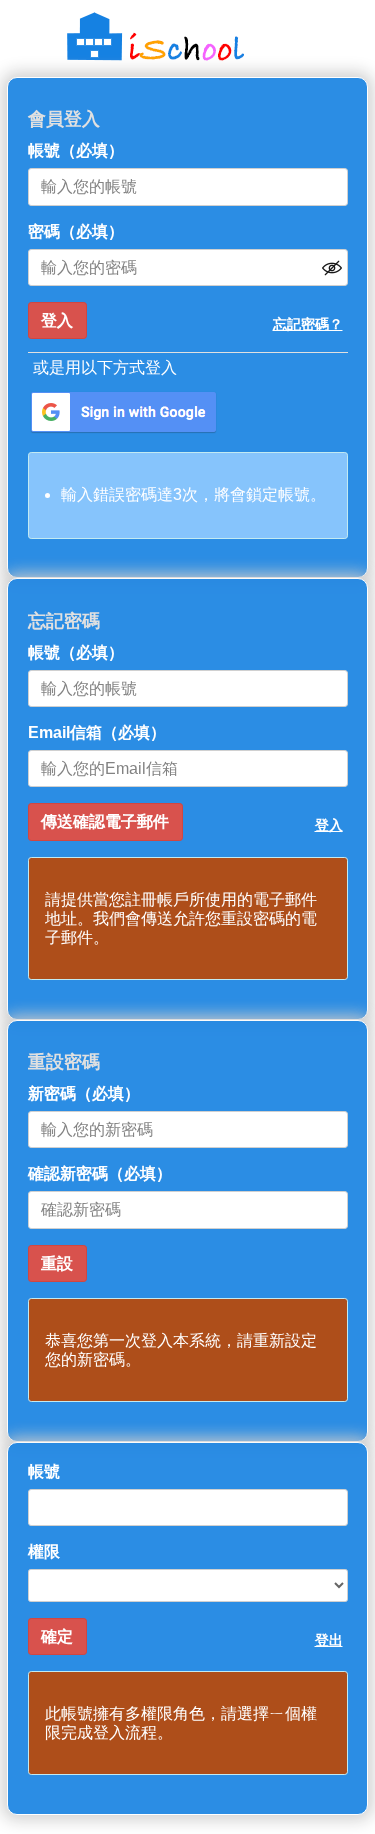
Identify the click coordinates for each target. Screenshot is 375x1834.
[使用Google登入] (124, 412)
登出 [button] (329, 1640)
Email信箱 (97, 732)
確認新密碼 (100, 1173)
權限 (44, 1551)
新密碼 (84, 1093)
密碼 (76, 231)
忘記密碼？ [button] (308, 324)
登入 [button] (329, 825)
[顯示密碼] (332, 268)
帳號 (76, 150)
